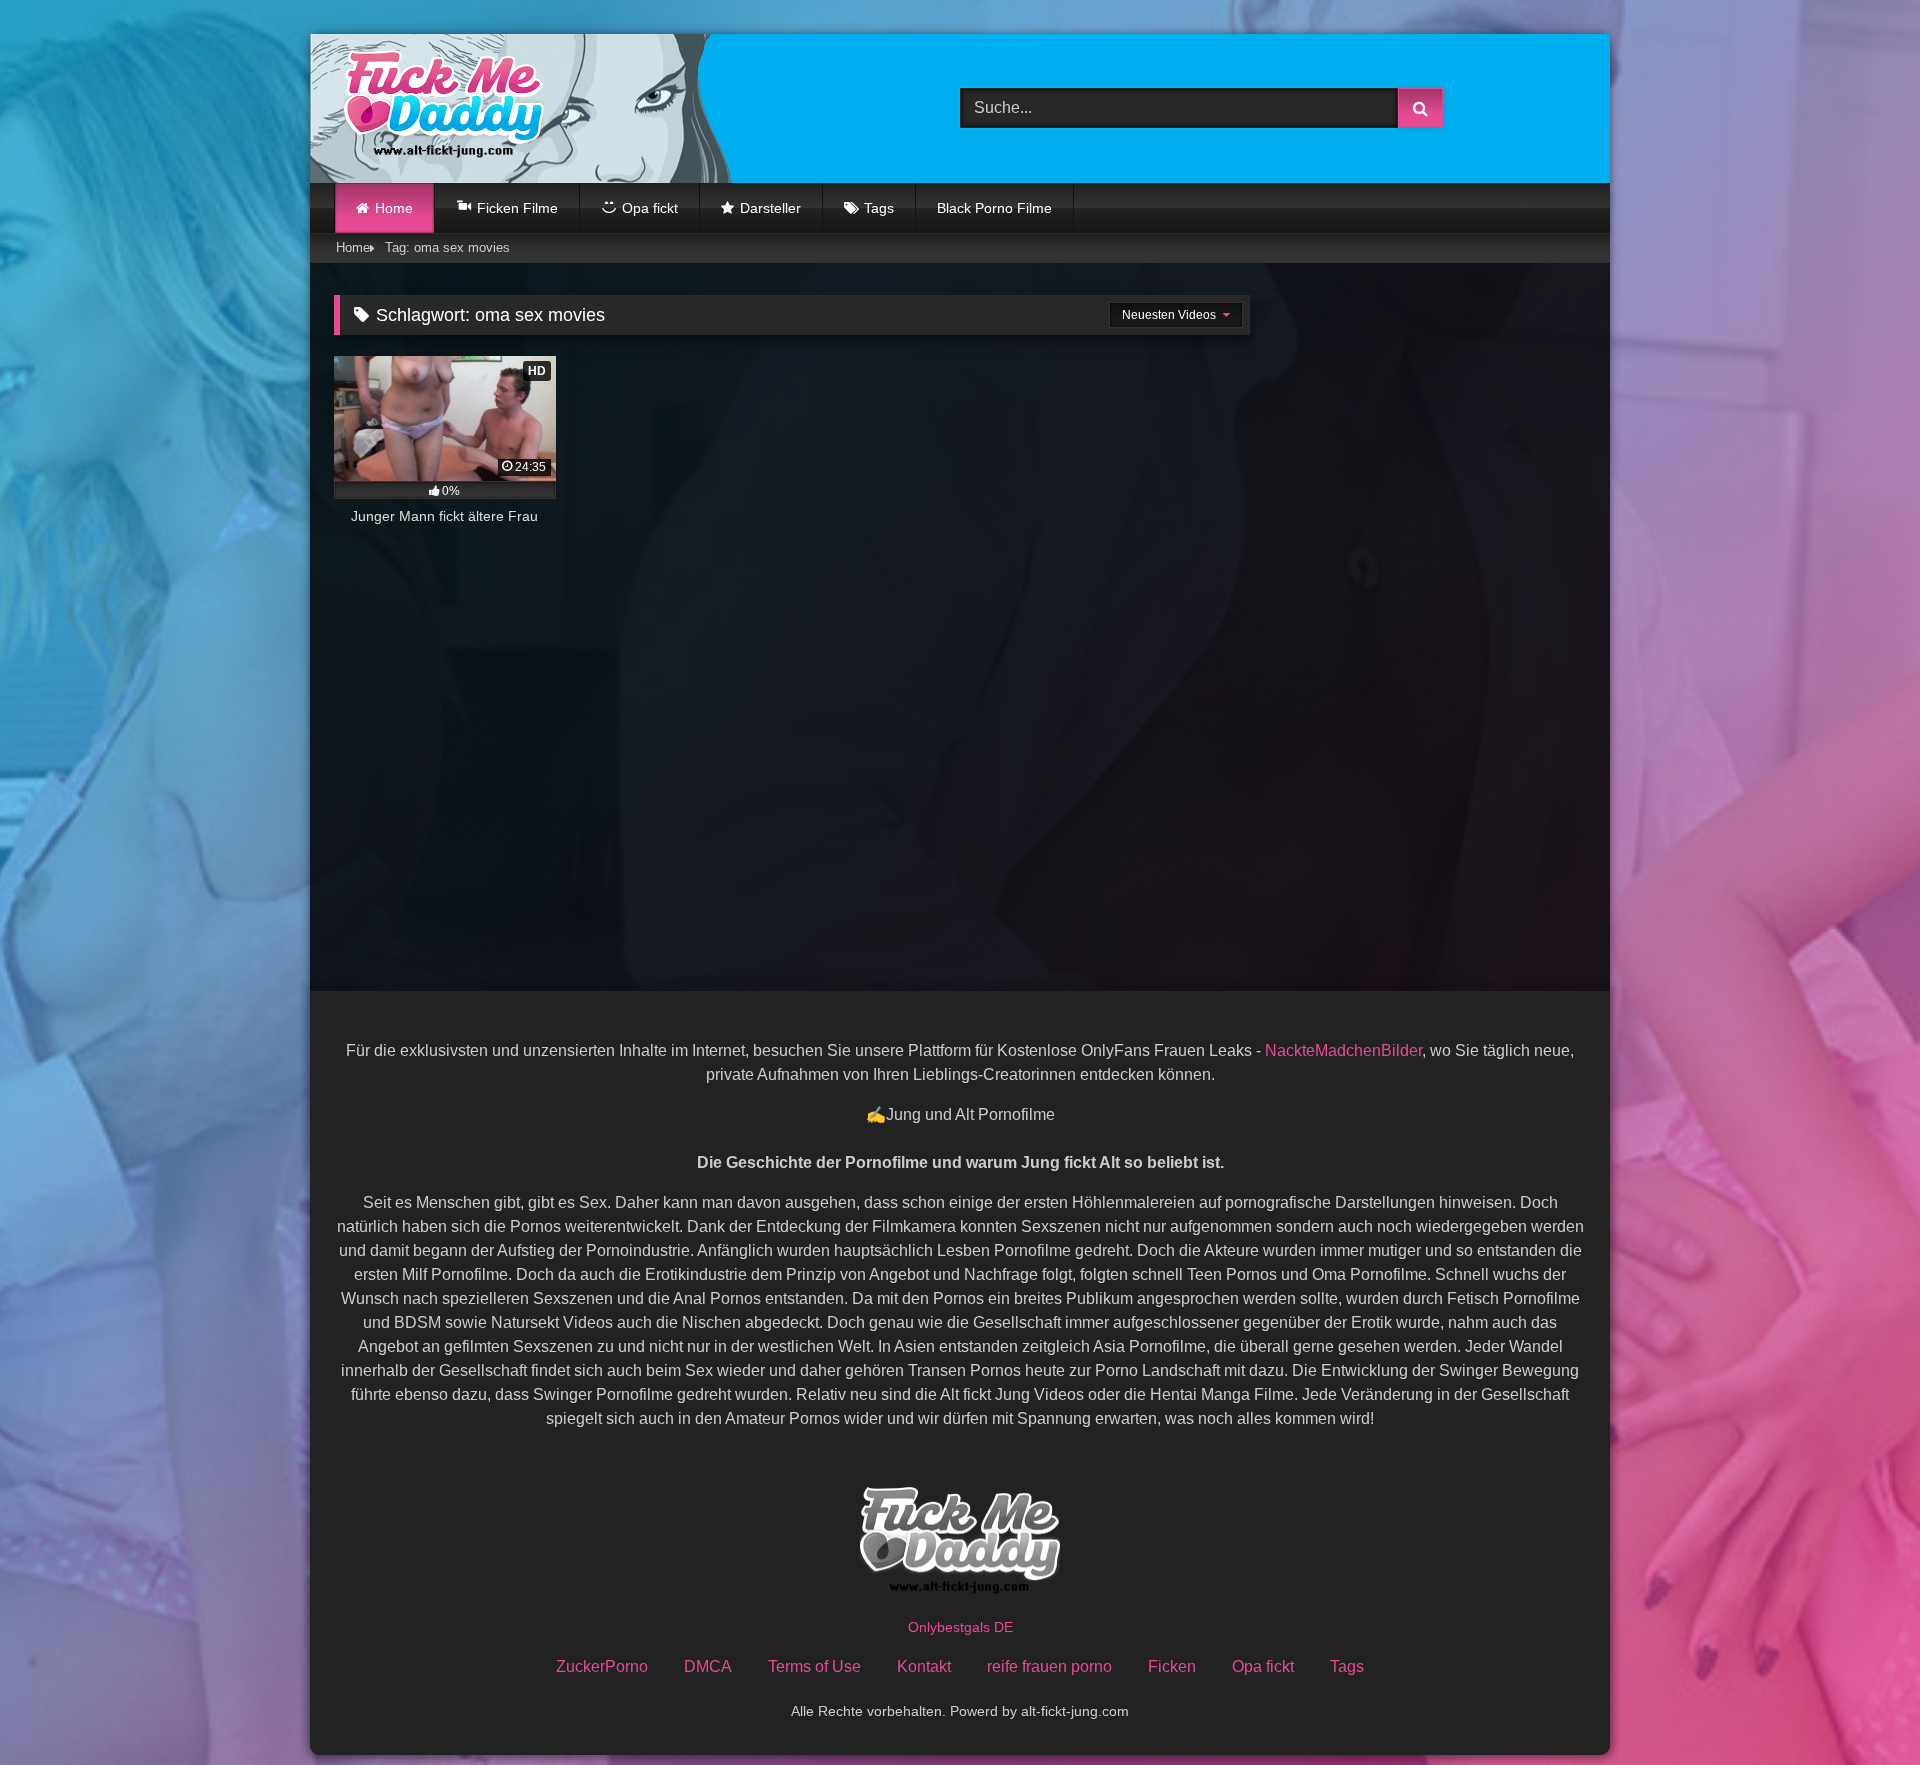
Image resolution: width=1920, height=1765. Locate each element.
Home (394, 208)
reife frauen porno (1049, 1666)
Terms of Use (814, 1666)
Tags (879, 208)
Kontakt (924, 1666)
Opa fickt (1263, 1666)
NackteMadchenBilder (1343, 1050)
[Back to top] (1858, 1705)
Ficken (1172, 1666)
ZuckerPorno (602, 1666)
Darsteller (770, 208)
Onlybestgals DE (960, 1627)
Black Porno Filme (994, 208)
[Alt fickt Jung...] (439, 108)
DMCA (708, 1666)
